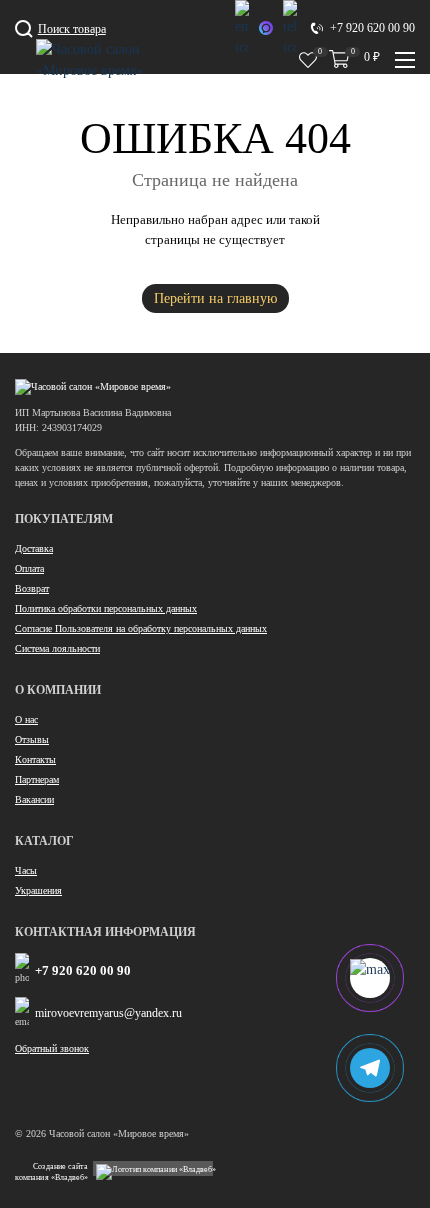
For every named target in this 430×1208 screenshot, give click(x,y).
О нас (26, 719)
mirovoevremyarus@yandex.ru (108, 1013)
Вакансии (34, 799)
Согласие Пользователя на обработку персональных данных (141, 628)
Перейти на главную (215, 298)
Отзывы (32, 739)
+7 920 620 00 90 (83, 970)
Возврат (32, 588)
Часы (26, 870)
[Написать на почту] (242, 29)
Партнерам (37, 779)
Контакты (35, 759)
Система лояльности (57, 648)
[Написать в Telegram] (290, 29)
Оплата (29, 568)
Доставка (34, 548)
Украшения (38, 890)
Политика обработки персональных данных (106, 608)
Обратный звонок (52, 1048)
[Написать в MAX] (266, 28)
